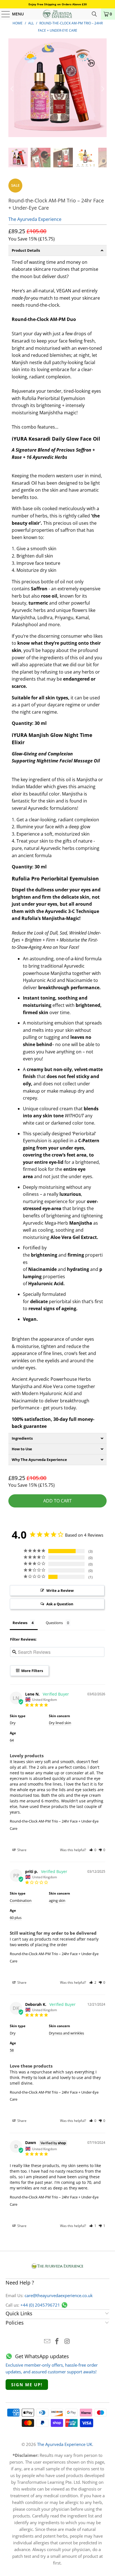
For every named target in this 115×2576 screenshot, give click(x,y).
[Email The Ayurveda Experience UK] (47, 2342)
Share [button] (21, 1850)
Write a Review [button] (60, 1590)
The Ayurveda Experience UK (65, 2444)
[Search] (94, 14)
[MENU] (3, 14)
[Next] (102, 89)
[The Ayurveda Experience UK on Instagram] (67, 2342)
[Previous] (13, 89)
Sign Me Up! (27, 2385)
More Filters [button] (32, 1671)
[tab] (57, 250)
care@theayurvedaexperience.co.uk (59, 2295)
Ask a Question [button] (60, 1604)
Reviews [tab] (20, 1623)
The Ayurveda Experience (35, 219)
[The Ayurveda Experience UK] (57, 14)
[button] (93, 1850)
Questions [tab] (54, 1623)
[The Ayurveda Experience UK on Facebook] (57, 2342)
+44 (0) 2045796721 (40, 2305)
